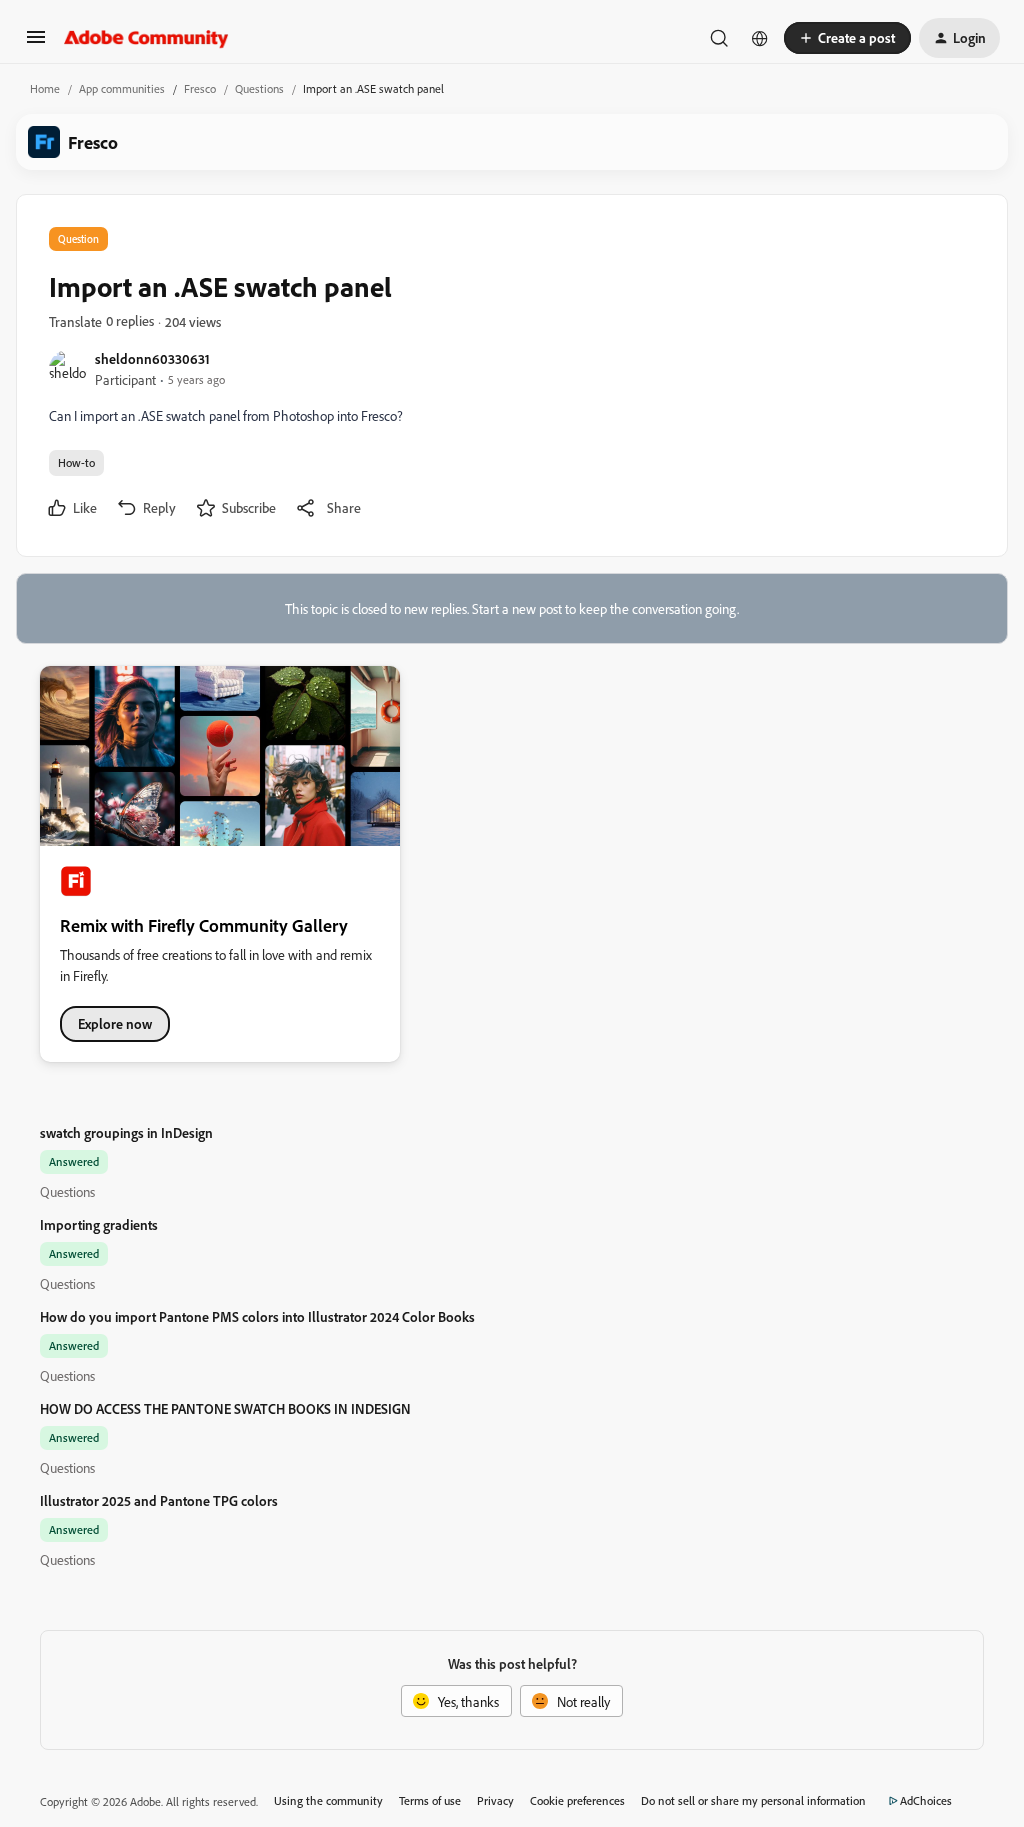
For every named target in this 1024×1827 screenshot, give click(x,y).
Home (45, 88)
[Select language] (760, 38)
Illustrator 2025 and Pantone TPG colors (159, 1500)
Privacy (495, 1800)
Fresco (200, 88)
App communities (122, 88)
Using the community (328, 1800)
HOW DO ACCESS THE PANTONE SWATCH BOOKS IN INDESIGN (225, 1408)
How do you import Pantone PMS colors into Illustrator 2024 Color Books (257, 1316)
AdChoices (926, 1800)
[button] (36, 43)
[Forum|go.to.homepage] (146, 38)
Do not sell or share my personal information (753, 1800)
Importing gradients (99, 1224)
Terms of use (430, 1800)
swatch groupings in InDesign (126, 1132)
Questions (259, 88)
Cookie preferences (577, 1800)
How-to (76, 462)
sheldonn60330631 (152, 358)
